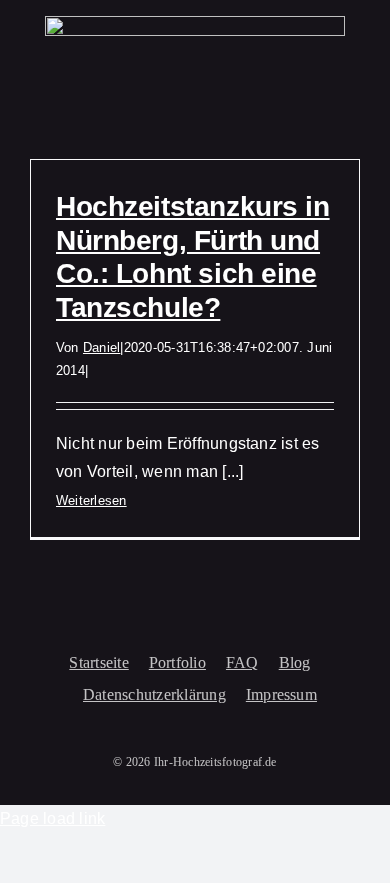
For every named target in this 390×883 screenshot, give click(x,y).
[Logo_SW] (195, 23)
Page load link (52, 818)
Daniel (101, 347)
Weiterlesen (91, 500)
